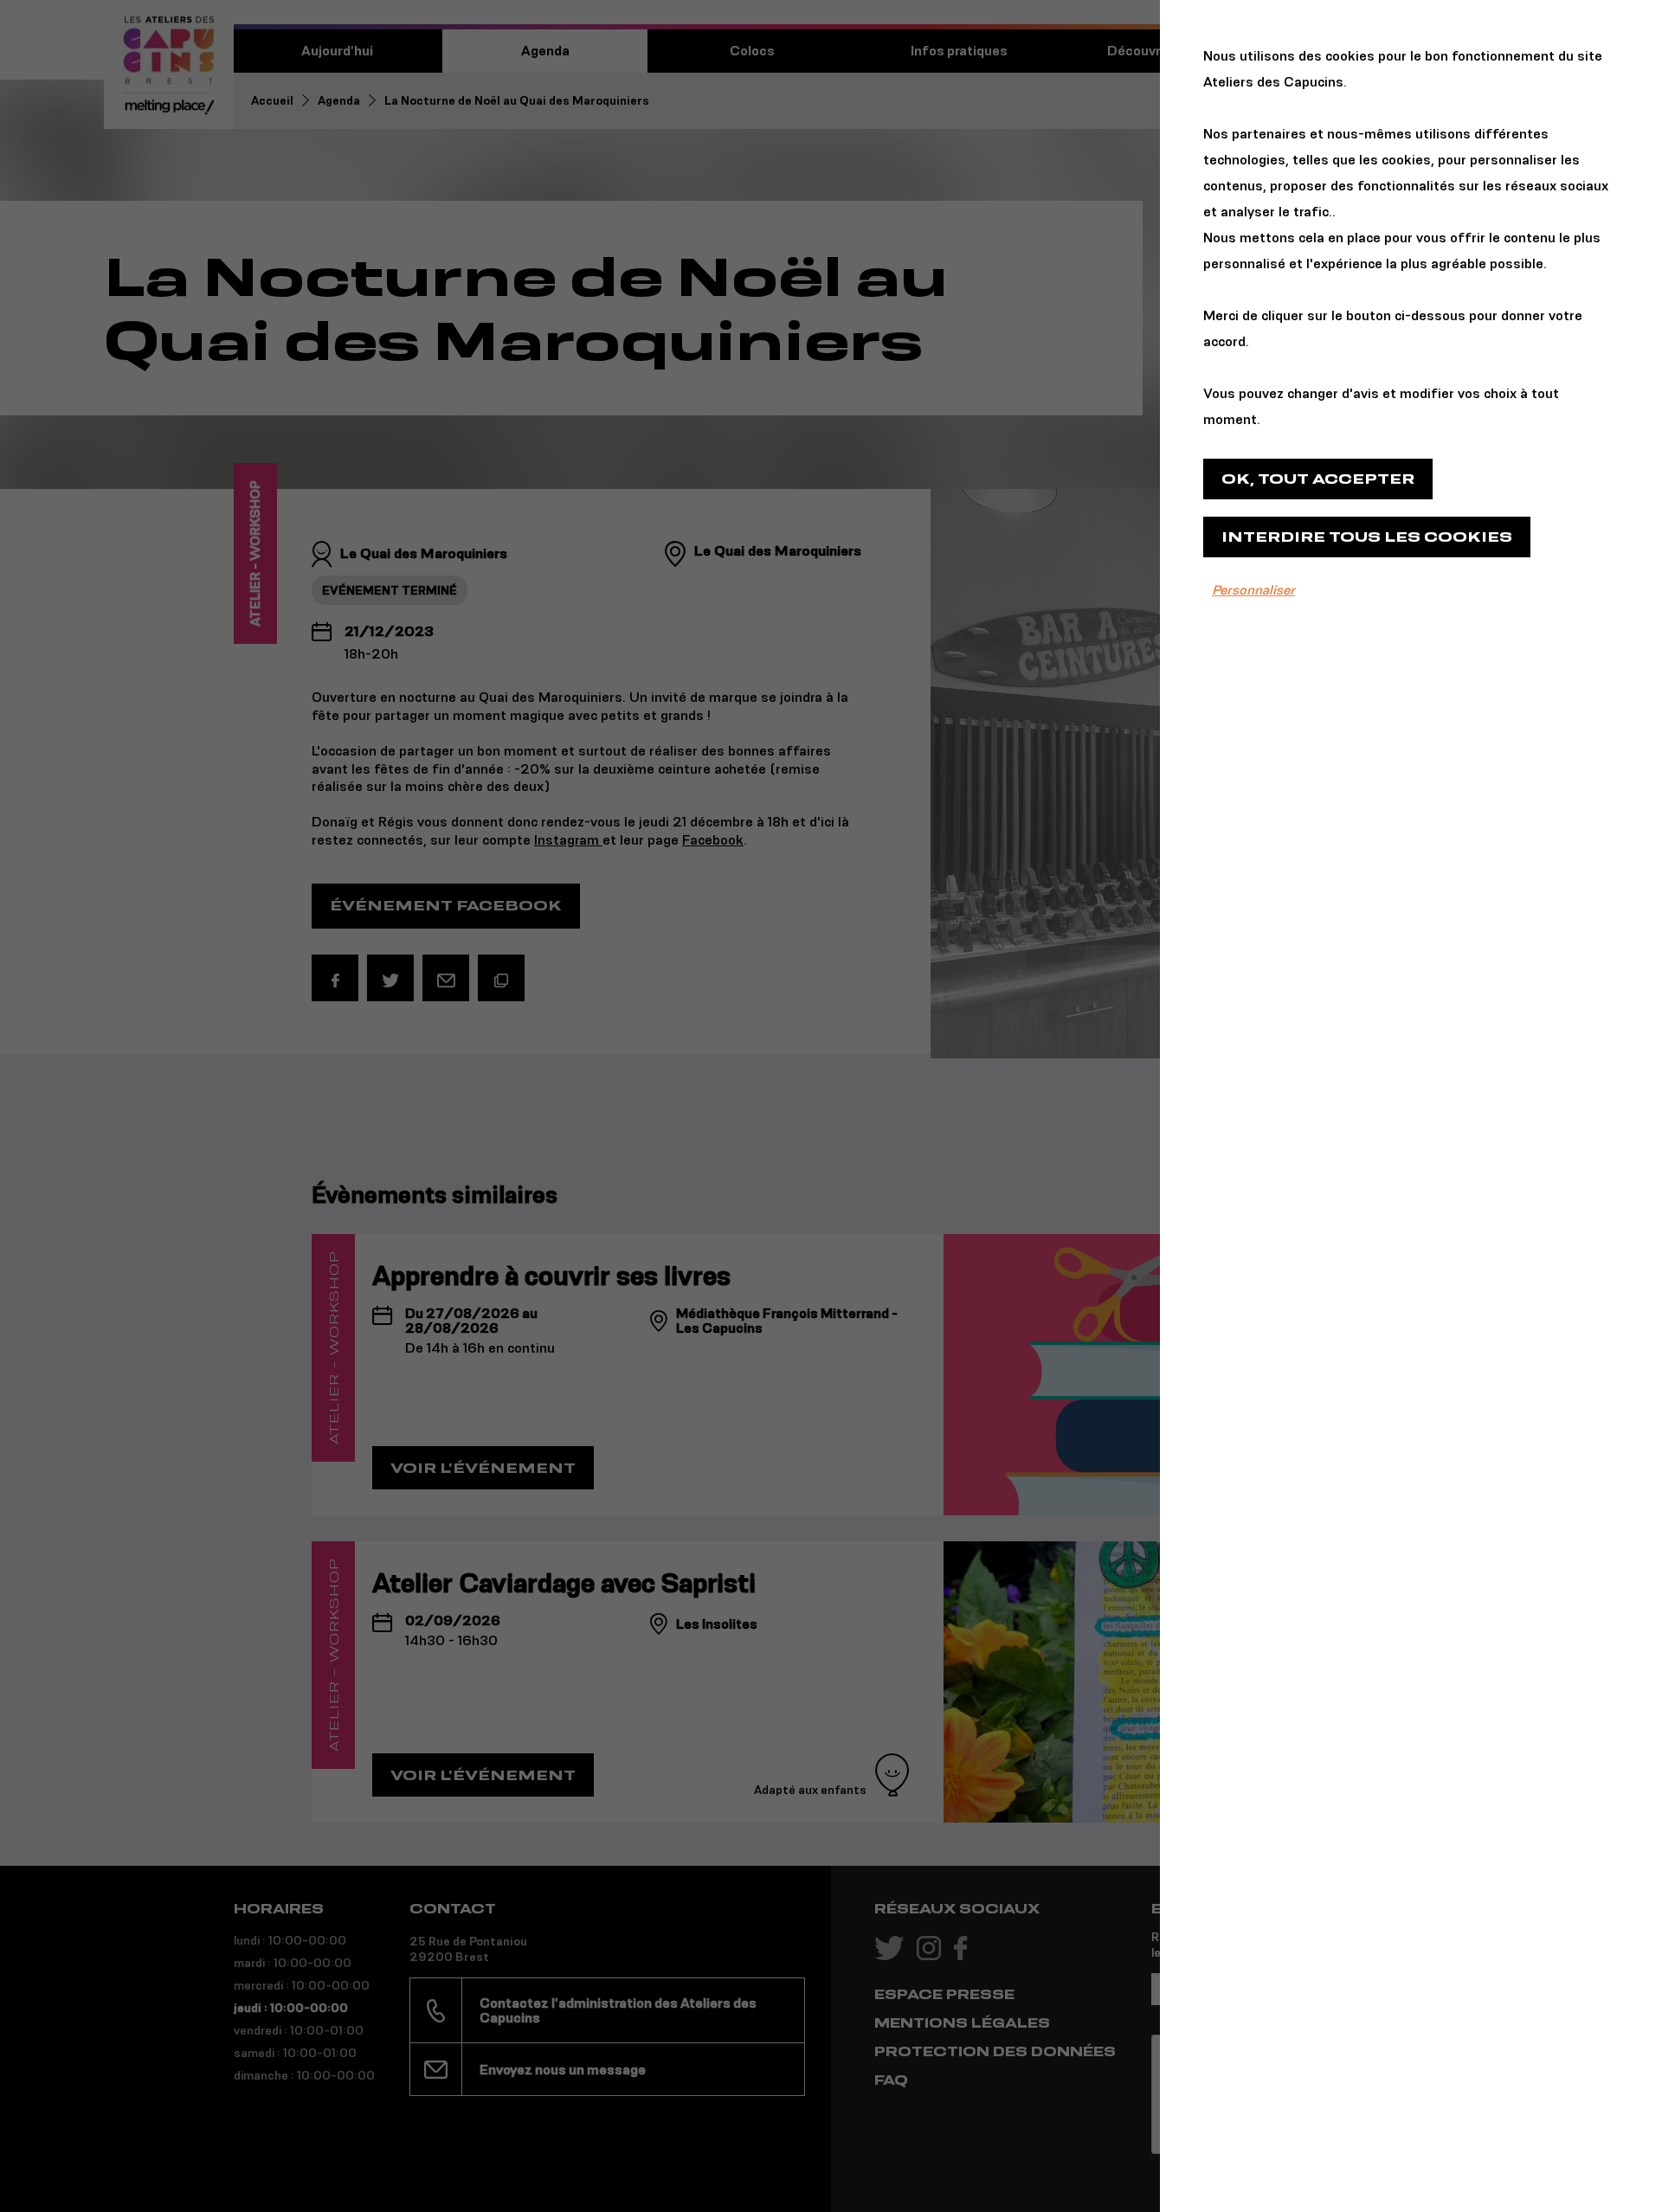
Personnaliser (1253, 590)
